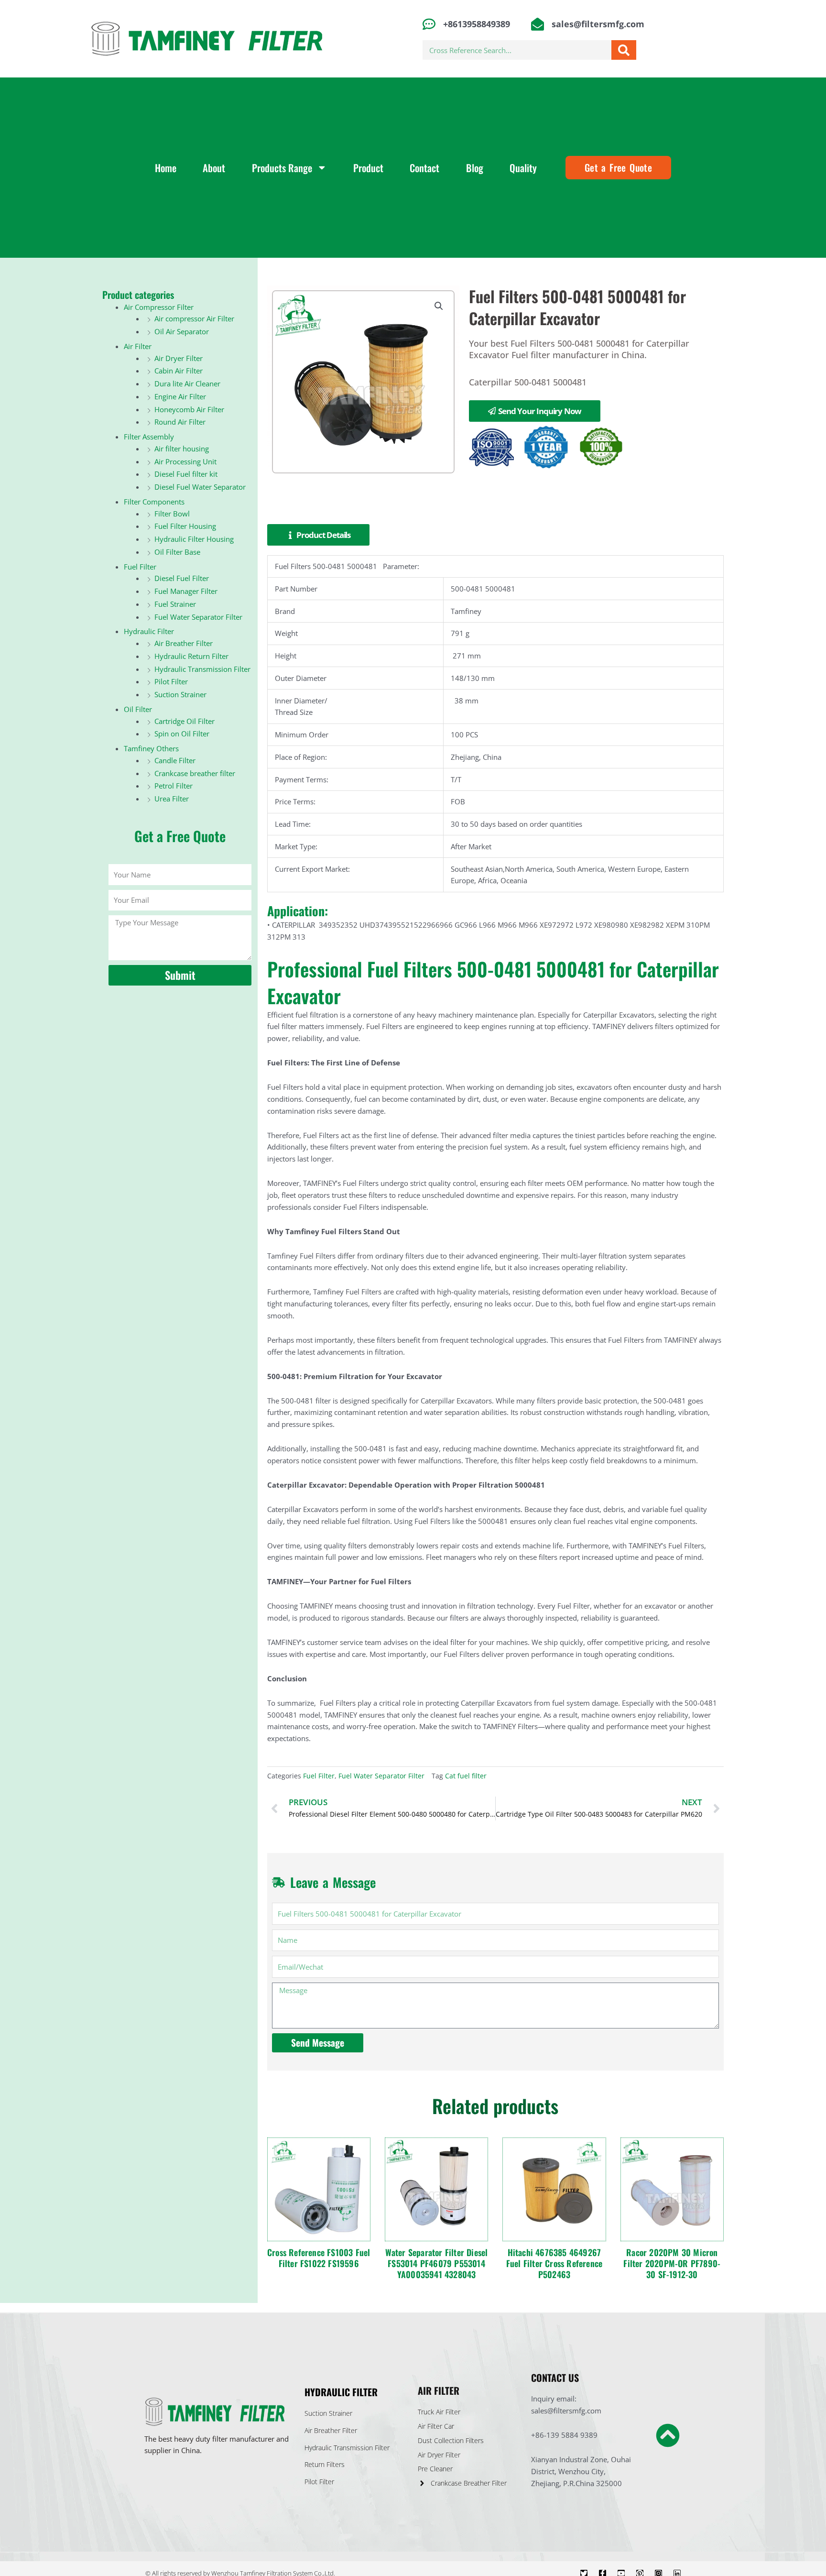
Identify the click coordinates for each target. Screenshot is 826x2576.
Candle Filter (175, 760)
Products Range (282, 168)
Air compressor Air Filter (194, 318)
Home (166, 168)
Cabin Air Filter (179, 371)
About (214, 168)
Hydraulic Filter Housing (194, 539)
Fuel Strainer (175, 604)
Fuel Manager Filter (186, 591)
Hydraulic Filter (149, 631)
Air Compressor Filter (159, 307)
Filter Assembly (149, 437)
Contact (424, 168)
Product (368, 168)
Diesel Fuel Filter (182, 578)
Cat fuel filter (466, 1776)
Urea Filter (172, 799)
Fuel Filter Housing (185, 526)
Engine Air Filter (180, 396)
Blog (475, 168)
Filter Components (154, 502)
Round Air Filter (180, 422)
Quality (523, 168)
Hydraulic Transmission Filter (202, 669)
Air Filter (138, 346)
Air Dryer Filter (179, 358)
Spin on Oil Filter (182, 734)
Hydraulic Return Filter (191, 656)
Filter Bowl (172, 514)
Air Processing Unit (185, 461)
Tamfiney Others (151, 748)
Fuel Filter (140, 567)
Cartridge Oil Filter (185, 721)
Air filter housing (182, 449)
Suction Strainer (180, 694)
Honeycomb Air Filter (189, 409)
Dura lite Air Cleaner (187, 384)
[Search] (624, 50)
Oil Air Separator (182, 331)
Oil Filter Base (177, 552)
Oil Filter (138, 709)
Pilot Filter (171, 681)
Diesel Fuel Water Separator (200, 487)
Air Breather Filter (184, 643)
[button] (439, 306)
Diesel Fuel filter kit (186, 474)
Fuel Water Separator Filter (198, 617)
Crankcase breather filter (195, 773)
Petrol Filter (174, 786)
